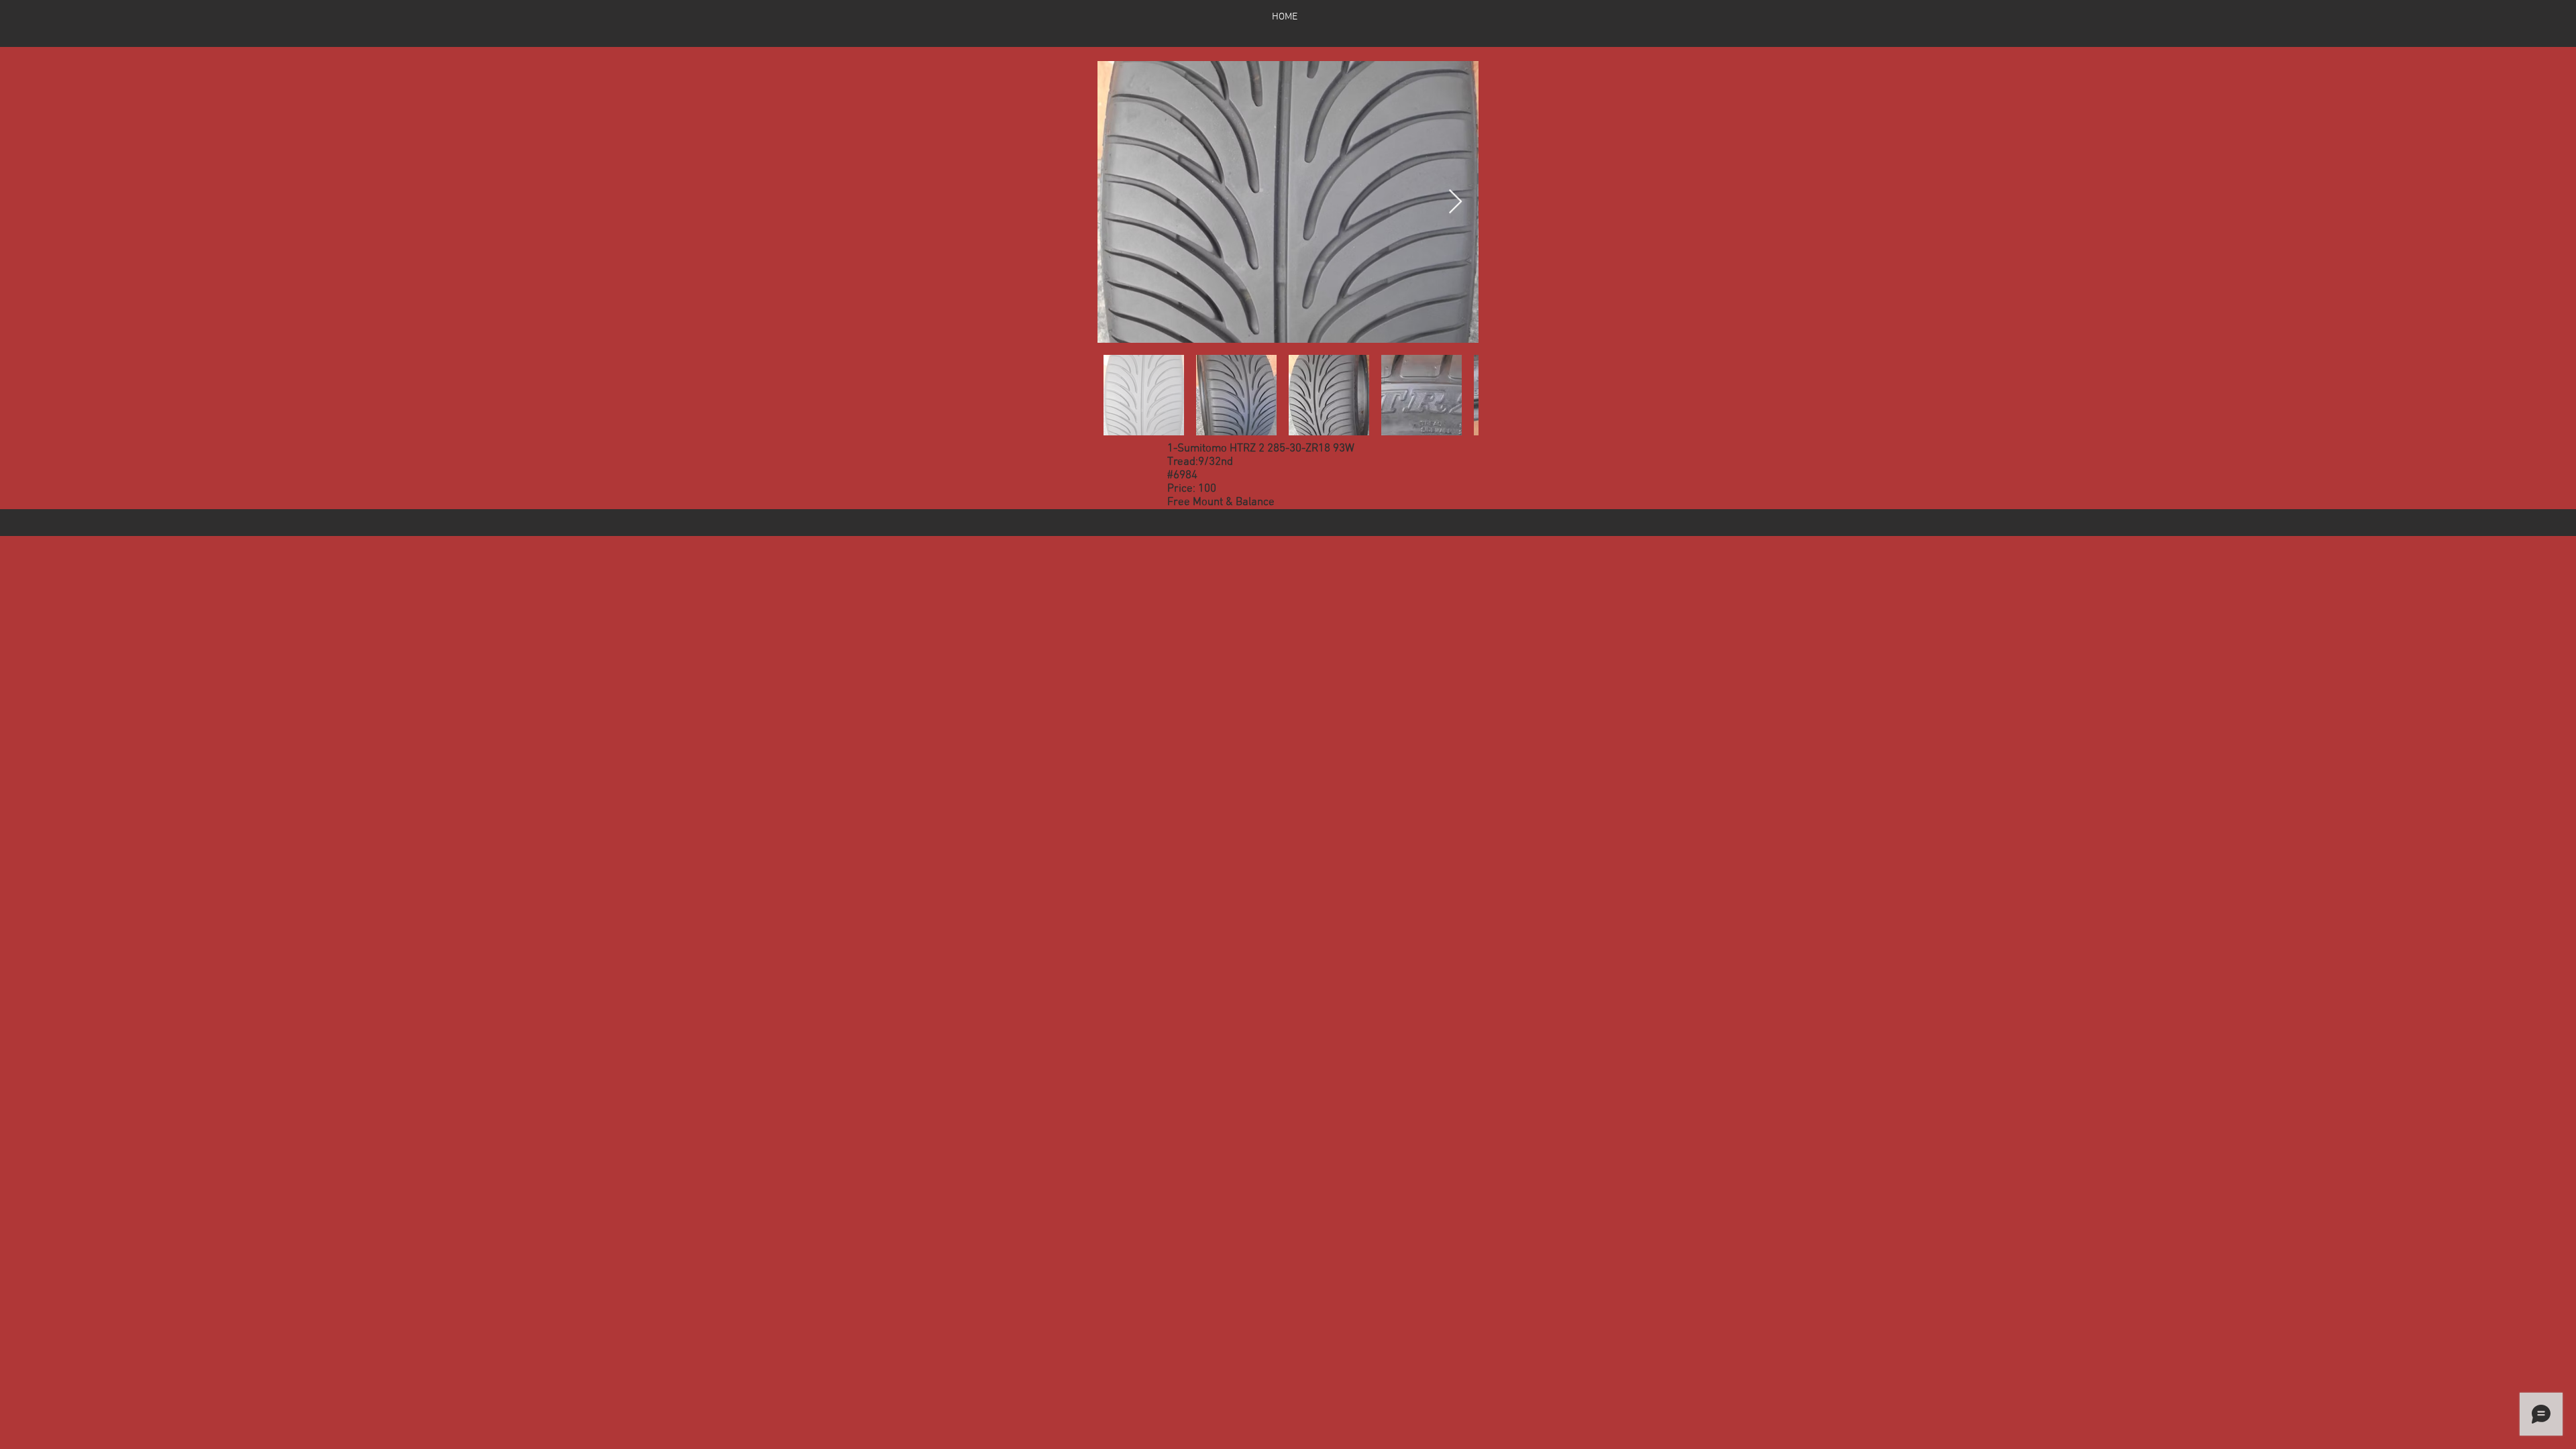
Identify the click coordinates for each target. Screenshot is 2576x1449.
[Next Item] (1455, 202)
